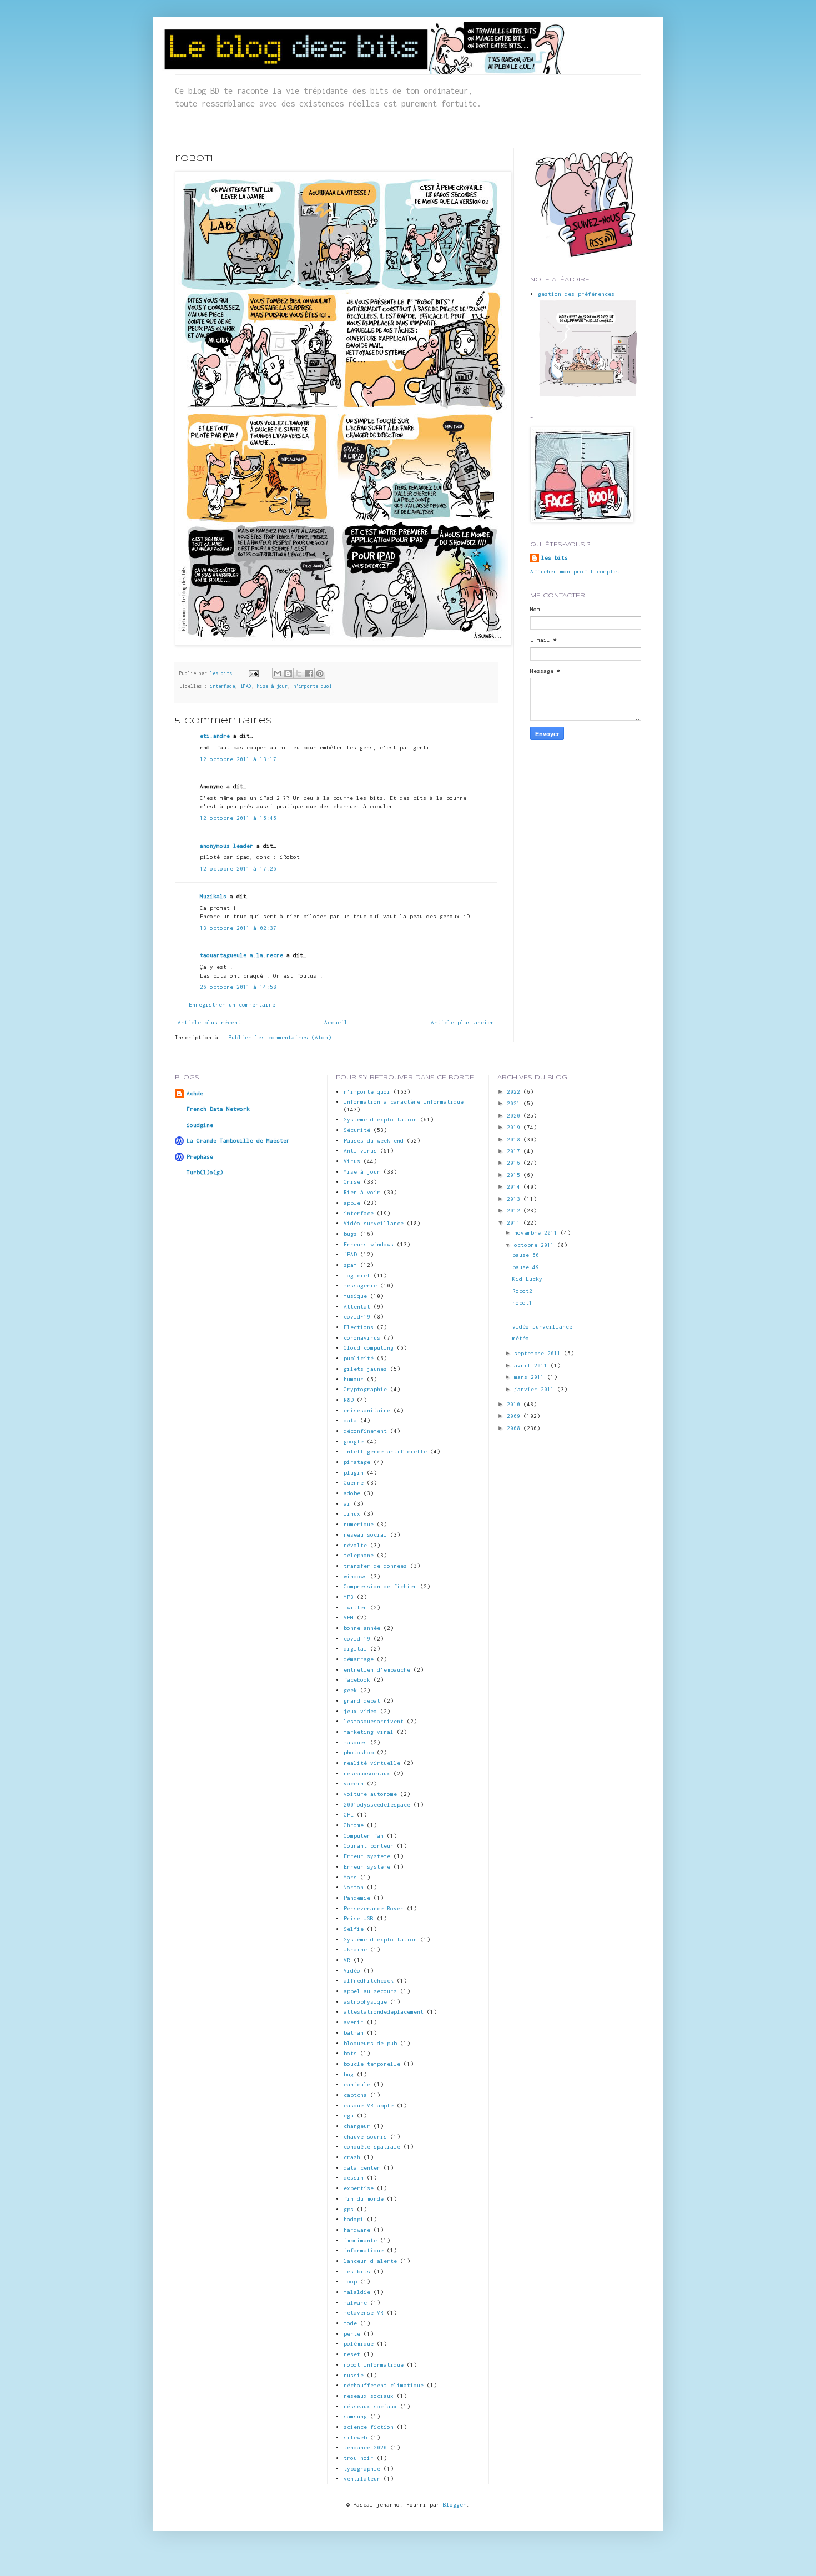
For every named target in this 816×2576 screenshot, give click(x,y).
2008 (515, 1428)
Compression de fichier (380, 1586)
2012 (515, 1211)
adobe (352, 1493)
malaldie (357, 2292)
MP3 (349, 1597)
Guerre (354, 1483)
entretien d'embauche (377, 1670)
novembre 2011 (537, 1233)
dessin (354, 2178)
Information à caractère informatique (404, 1102)
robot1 (522, 1303)
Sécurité (357, 1130)
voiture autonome (370, 1794)
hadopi (354, 2219)
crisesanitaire (367, 1410)
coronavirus (362, 1338)
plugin (354, 1473)
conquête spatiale (372, 2147)
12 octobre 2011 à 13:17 (238, 759)
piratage (357, 1462)
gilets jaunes (365, 1369)
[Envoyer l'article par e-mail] (254, 673)
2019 (515, 1127)
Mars (350, 1877)
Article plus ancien (462, 1022)
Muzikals (213, 896)
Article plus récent (209, 1022)
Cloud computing (369, 1348)
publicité (359, 1358)
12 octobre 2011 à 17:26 (238, 869)
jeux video (360, 1711)
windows (355, 1576)
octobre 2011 (536, 1245)
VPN (349, 1617)
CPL (349, 1815)
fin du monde (364, 2199)
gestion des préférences (576, 294)
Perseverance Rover (374, 1908)
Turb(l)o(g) (205, 1172)
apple (352, 1203)
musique (355, 1296)
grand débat (362, 1701)
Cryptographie (365, 1389)
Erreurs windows (369, 1244)
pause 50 (526, 1255)
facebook (357, 1680)
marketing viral (369, 1732)
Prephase (200, 1157)
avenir (354, 2022)
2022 (515, 1092)
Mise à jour (272, 686)
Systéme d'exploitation (380, 1120)
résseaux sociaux (370, 2406)
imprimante (360, 2240)
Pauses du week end (374, 1141)
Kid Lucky (527, 1279)
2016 (515, 1163)
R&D (349, 1400)
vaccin (354, 1783)
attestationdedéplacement (384, 2012)
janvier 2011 (536, 1389)
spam (350, 1265)
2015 (515, 1175)
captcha (355, 2095)
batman (354, 2033)
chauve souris (365, 2137)
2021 (515, 1103)
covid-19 (357, 1317)
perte (352, 2334)
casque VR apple (369, 2105)
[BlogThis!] (288, 673)
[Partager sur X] (299, 673)
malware (355, 2303)
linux (352, 1514)
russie (354, 2375)
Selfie (354, 1929)
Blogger (455, 2505)
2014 (515, 1187)
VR (347, 1960)
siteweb (355, 2437)
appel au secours (370, 1991)
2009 (515, 1416)
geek (350, 1690)
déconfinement (365, 1431)
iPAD (246, 686)
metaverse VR (364, 2313)
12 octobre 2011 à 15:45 (238, 818)
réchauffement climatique (384, 2385)
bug (349, 2074)
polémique (359, 2344)
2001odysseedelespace (377, 1805)
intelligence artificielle (385, 1451)
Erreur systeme (367, 1856)
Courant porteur (369, 1846)
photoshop (359, 1752)
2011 (515, 1223)
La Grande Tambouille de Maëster (238, 1141)
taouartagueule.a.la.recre (241, 955)
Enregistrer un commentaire (232, 1005)
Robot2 (522, 1291)
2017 (515, 1151)
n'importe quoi (313, 686)
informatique (364, 2250)
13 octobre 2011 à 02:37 (238, 928)
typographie (362, 2469)
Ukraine (355, 1949)
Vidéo (352, 1971)
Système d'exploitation (380, 1939)
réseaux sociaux (369, 2396)
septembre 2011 (539, 1353)
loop (350, 2281)
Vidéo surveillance (374, 1223)
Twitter (355, 1608)
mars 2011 (531, 1377)
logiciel (357, 1276)
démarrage (359, 1659)
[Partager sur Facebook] (309, 673)
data (350, 1420)
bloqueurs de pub (370, 2043)
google (354, 1442)
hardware (357, 2230)
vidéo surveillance (542, 1327)
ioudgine (200, 1125)
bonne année (362, 1628)
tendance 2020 (365, 2447)
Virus (352, 1161)
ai (347, 1504)
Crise (352, 1182)
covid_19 (357, 1639)
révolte (355, 1545)
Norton (354, 1887)
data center (362, 2168)
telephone (359, 1555)
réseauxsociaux (367, 1773)
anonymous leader (226, 846)
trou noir (359, 2458)
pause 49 (526, 1267)
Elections (359, 1327)
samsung (355, 2416)
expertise (359, 2188)
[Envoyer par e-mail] (278, 673)
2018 (515, 1139)
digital (355, 1649)
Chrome (354, 1825)
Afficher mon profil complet (575, 572)
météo (521, 1338)
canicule (357, 2084)
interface (222, 686)
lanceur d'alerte (370, 2261)
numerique (359, 1524)
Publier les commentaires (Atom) (280, 1037)
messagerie (360, 1286)
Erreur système (367, 1867)
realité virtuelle (372, 1763)
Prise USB (359, 1918)
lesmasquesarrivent (374, 1721)
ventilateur (362, 2479)
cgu (349, 2115)
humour (354, 1379)
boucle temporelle (372, 2064)
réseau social (365, 1535)
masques (355, 1742)
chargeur (357, 2126)
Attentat (357, 1307)
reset (352, 2354)
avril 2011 (532, 1365)
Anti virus (360, 1151)
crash (352, 2157)
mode (350, 2323)
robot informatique (374, 2365)
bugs (350, 1234)
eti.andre (215, 736)
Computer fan (364, 1836)
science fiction (369, 2427)
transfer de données (375, 1566)
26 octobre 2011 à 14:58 (238, 987)
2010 (515, 1404)
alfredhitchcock (369, 1981)
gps (349, 2209)
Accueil (336, 1022)
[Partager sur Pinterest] (320, 673)
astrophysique (365, 2002)
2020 (515, 1116)
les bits (222, 673)
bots (350, 2053)
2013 (515, 1199)
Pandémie (357, 1898)
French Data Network (218, 1109)
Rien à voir (362, 1192)
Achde (195, 1093)
